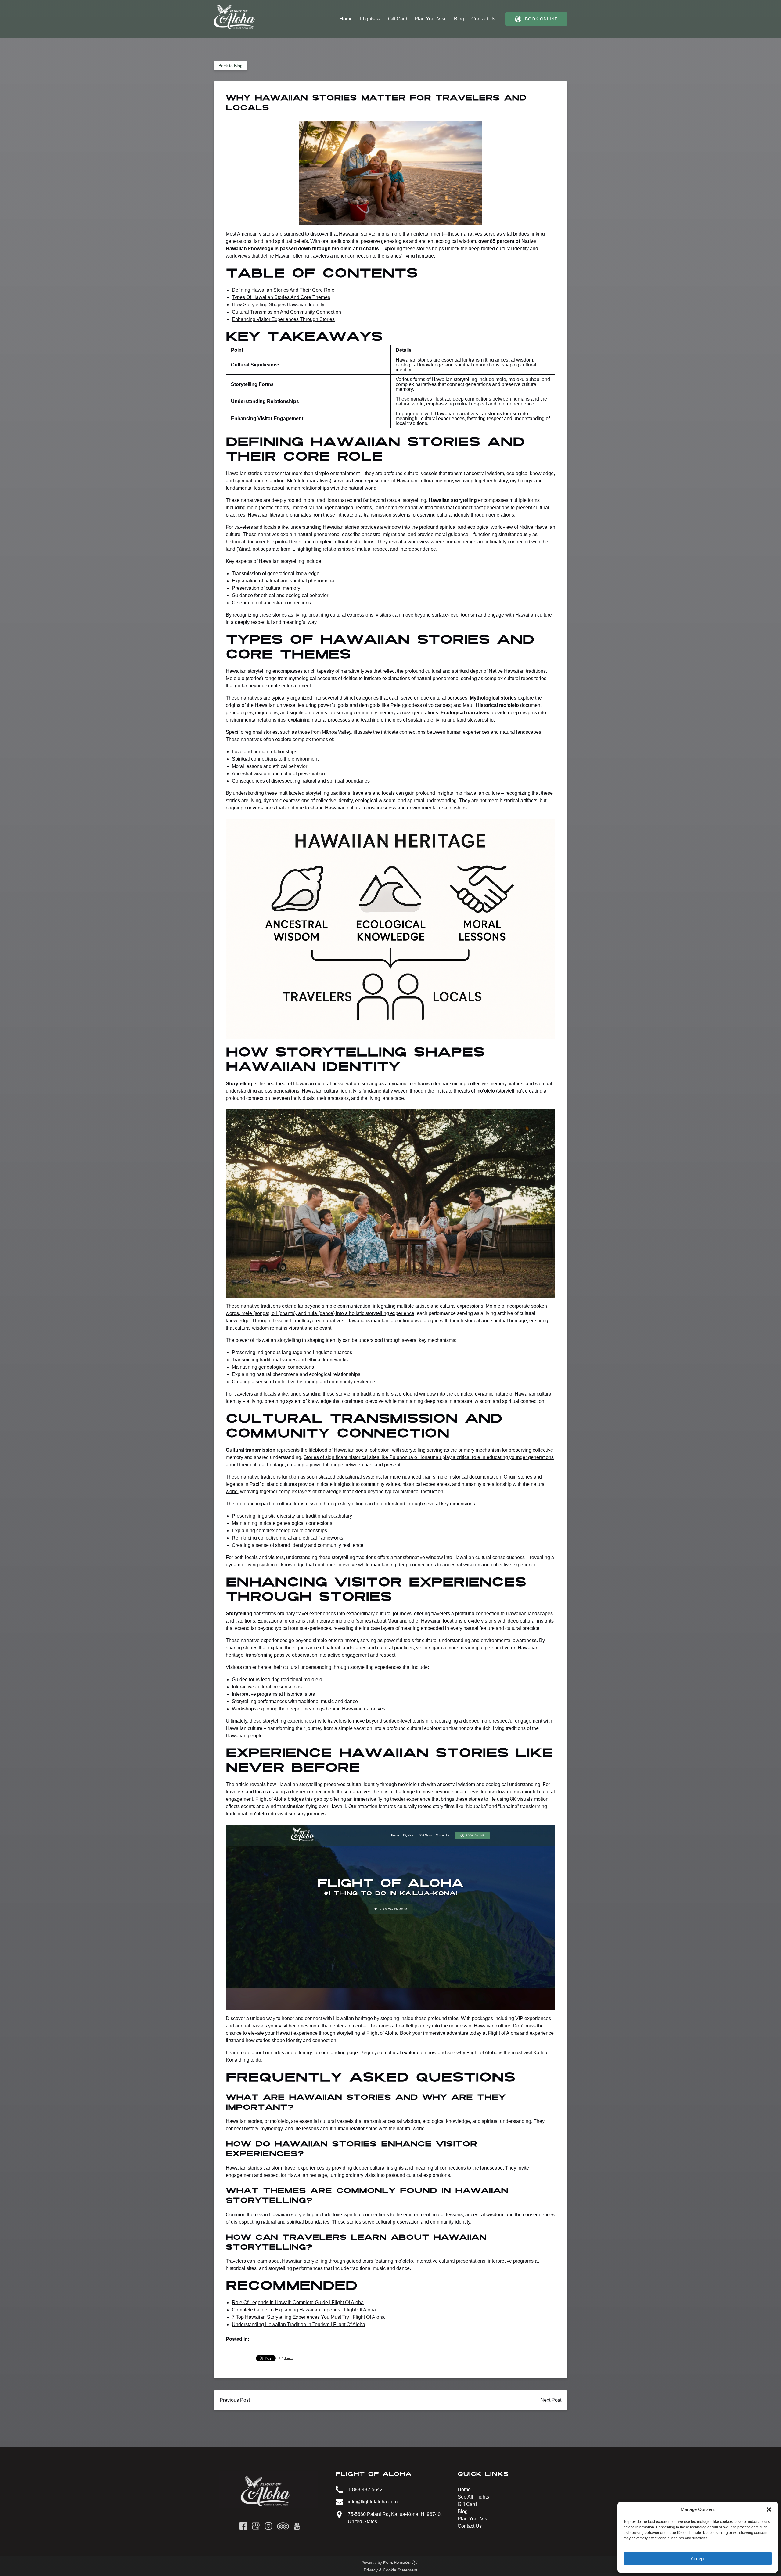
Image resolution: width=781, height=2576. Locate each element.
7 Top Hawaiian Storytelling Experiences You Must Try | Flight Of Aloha (308, 2317)
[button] (769, 2509)
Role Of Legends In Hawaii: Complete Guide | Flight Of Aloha (298, 2302)
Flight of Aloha (503, 2033)
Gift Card (398, 19)
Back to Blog (230, 66)
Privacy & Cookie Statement (390, 2570)
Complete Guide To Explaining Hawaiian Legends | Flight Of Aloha (304, 2310)
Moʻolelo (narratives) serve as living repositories (339, 481)
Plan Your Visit (431, 19)
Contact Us (483, 19)
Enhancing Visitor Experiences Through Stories (283, 319)
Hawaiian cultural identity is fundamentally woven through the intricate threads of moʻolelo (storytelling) (412, 1091)
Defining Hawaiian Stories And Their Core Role (283, 290)
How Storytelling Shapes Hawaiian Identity (278, 305)
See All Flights (473, 2497)
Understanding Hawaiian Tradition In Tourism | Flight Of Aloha (299, 2324)
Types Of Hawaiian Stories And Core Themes (281, 297)
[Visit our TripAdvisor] (283, 2526)
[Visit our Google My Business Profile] (256, 2526)
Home (346, 19)
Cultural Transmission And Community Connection (286, 312)
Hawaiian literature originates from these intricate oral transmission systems (329, 515)
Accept (698, 2558)
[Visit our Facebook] (243, 2526)
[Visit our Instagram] (268, 2526)
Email (289, 2358)
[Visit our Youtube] (297, 2526)
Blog (459, 19)
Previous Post (235, 2400)
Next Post (551, 2400)
